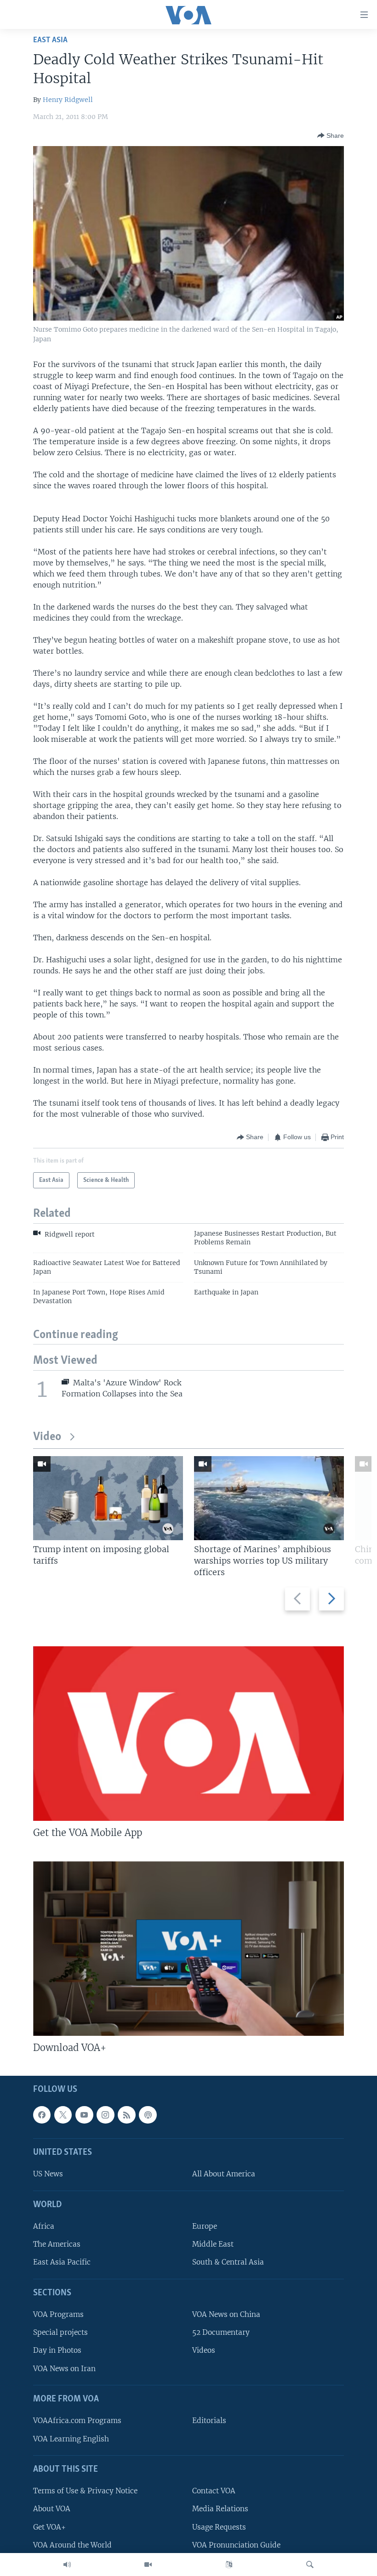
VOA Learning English (71, 2438)
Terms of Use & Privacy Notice (85, 2491)
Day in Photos (57, 2350)
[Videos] (148, 2565)
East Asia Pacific (62, 2262)
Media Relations (220, 2509)
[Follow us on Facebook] (42, 2115)
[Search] (310, 2565)
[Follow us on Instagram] (105, 2115)
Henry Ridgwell (68, 100)
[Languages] (229, 2565)
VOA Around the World (72, 2545)
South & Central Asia (228, 2262)
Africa (44, 2226)
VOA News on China (226, 2314)
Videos (204, 2350)
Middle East (213, 2244)
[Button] (331, 136)
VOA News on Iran (64, 2368)
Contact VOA (214, 2491)
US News (48, 2174)
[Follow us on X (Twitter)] (63, 2115)
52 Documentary (221, 2332)
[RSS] (126, 2115)
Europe (205, 2226)
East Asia (50, 40)
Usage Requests (219, 2527)
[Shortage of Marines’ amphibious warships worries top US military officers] (269, 1498)
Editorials (209, 2421)
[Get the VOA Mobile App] (188, 1734)
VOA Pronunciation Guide (236, 2545)
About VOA (52, 2509)
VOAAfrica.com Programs (77, 2421)
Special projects (60, 2332)
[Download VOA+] (188, 1949)
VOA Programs (58, 2314)
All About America (224, 2174)
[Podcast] (148, 2115)
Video (47, 1437)
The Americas (57, 2244)
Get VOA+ (49, 2527)
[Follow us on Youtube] (84, 2115)
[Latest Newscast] (67, 2565)
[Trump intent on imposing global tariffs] (108, 1498)
